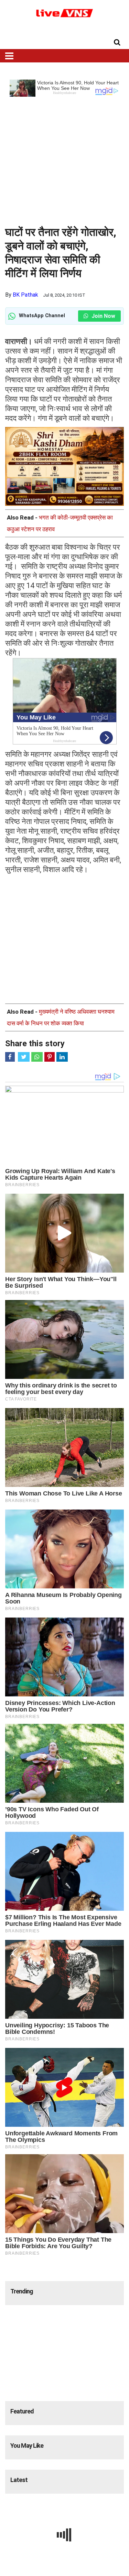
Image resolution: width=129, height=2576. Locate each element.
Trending (22, 2291)
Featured (22, 2411)
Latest (19, 2480)
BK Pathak (25, 295)
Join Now (103, 316)
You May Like (27, 2446)
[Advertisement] (64, 161)
